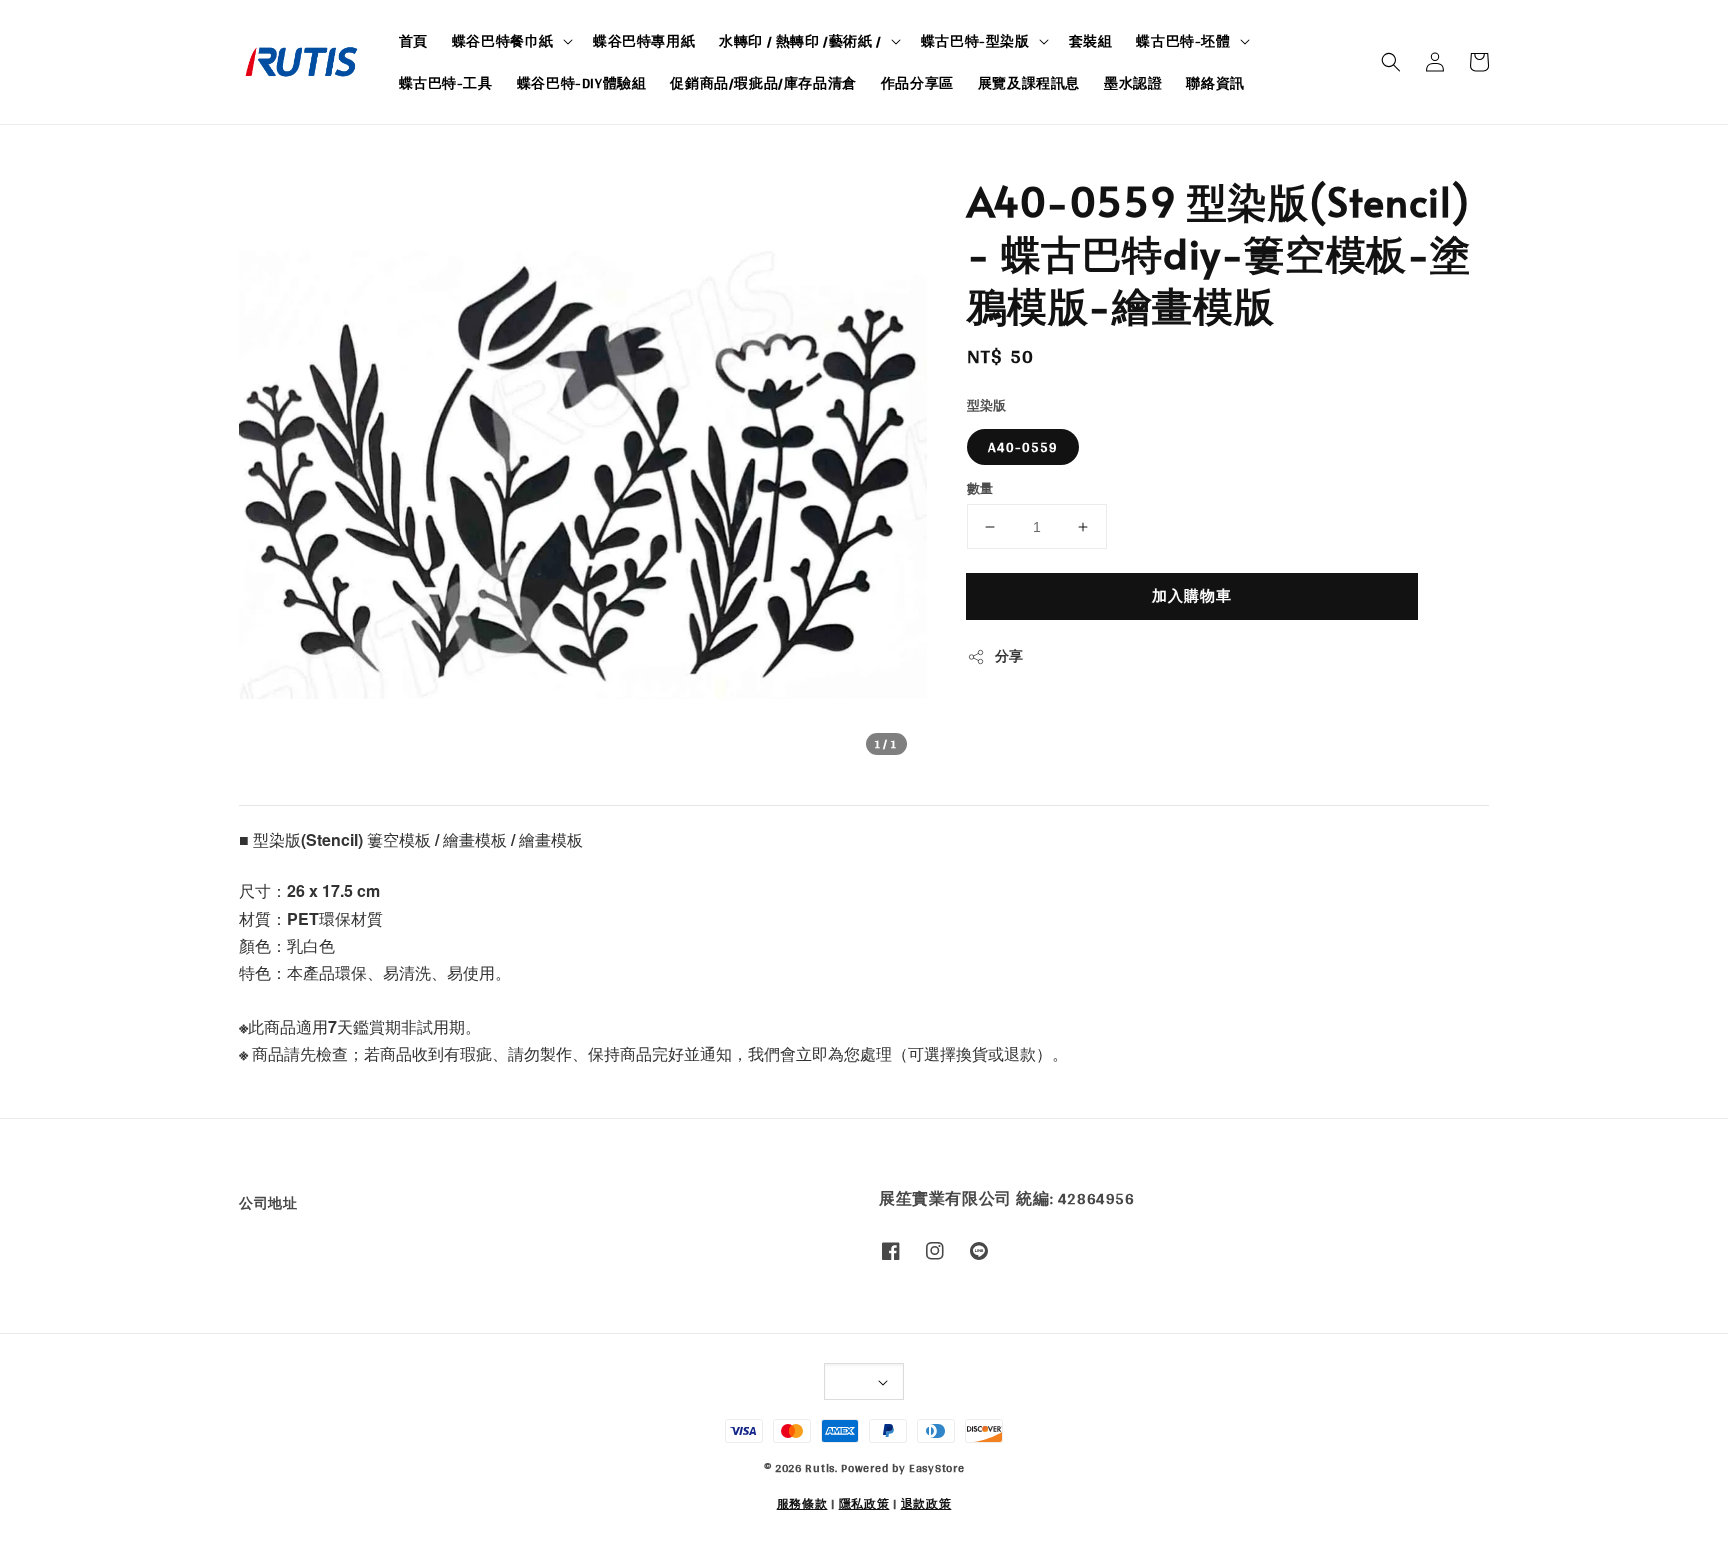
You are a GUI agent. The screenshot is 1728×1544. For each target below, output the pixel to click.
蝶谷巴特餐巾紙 (503, 41)
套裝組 (1091, 41)
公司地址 (268, 1204)
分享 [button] (1009, 656)
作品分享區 (917, 83)
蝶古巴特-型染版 (975, 41)
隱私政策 (864, 1504)
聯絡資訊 (1215, 83)
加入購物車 (1192, 595)
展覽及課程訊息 (1029, 83)
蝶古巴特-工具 (446, 83)
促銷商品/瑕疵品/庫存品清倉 (763, 83)
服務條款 (802, 1504)
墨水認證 (1133, 83)
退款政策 (926, 1504)
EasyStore (936, 1468)
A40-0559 (1023, 447)
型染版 (987, 406)
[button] (1391, 62)
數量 (980, 489)
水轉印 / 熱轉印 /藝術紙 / (800, 41)
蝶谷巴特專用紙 (644, 41)
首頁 (413, 41)
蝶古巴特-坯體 (1183, 41)
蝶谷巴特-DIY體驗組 (582, 83)
